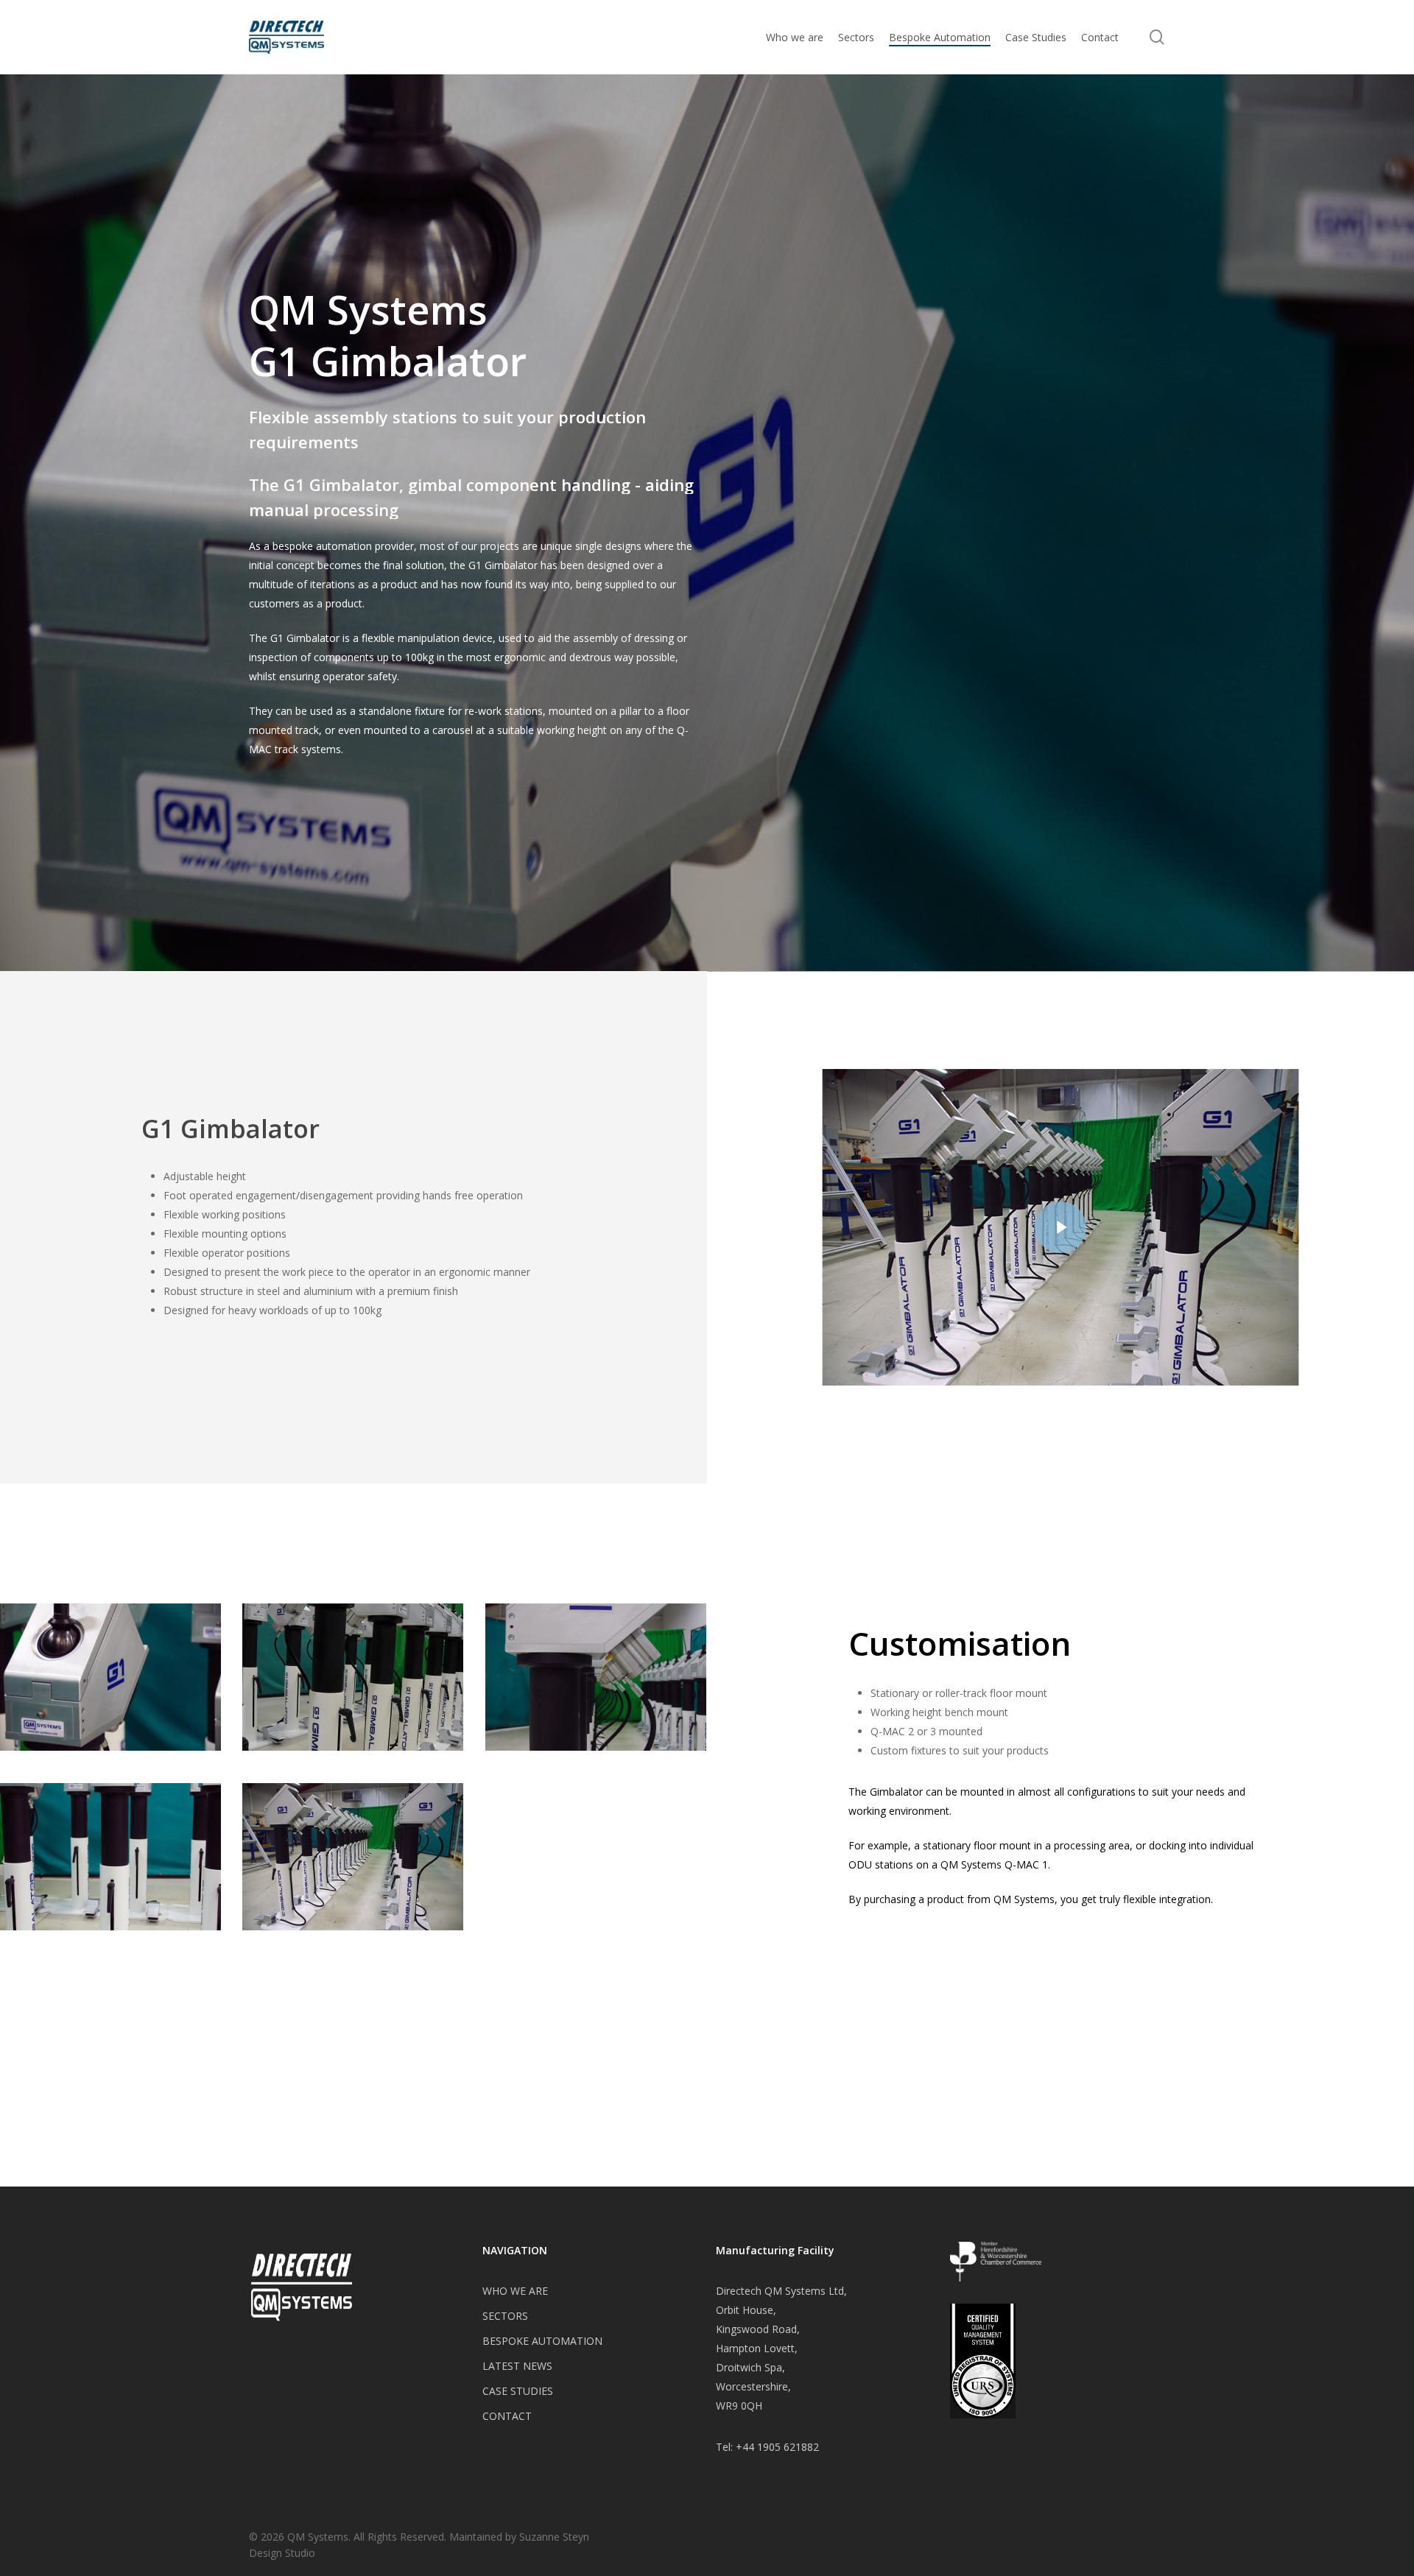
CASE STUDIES (518, 2391)
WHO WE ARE (515, 2291)
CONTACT (507, 2416)
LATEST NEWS (517, 2366)
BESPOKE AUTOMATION (542, 2341)
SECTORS (505, 2316)
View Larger (110, 1662)
